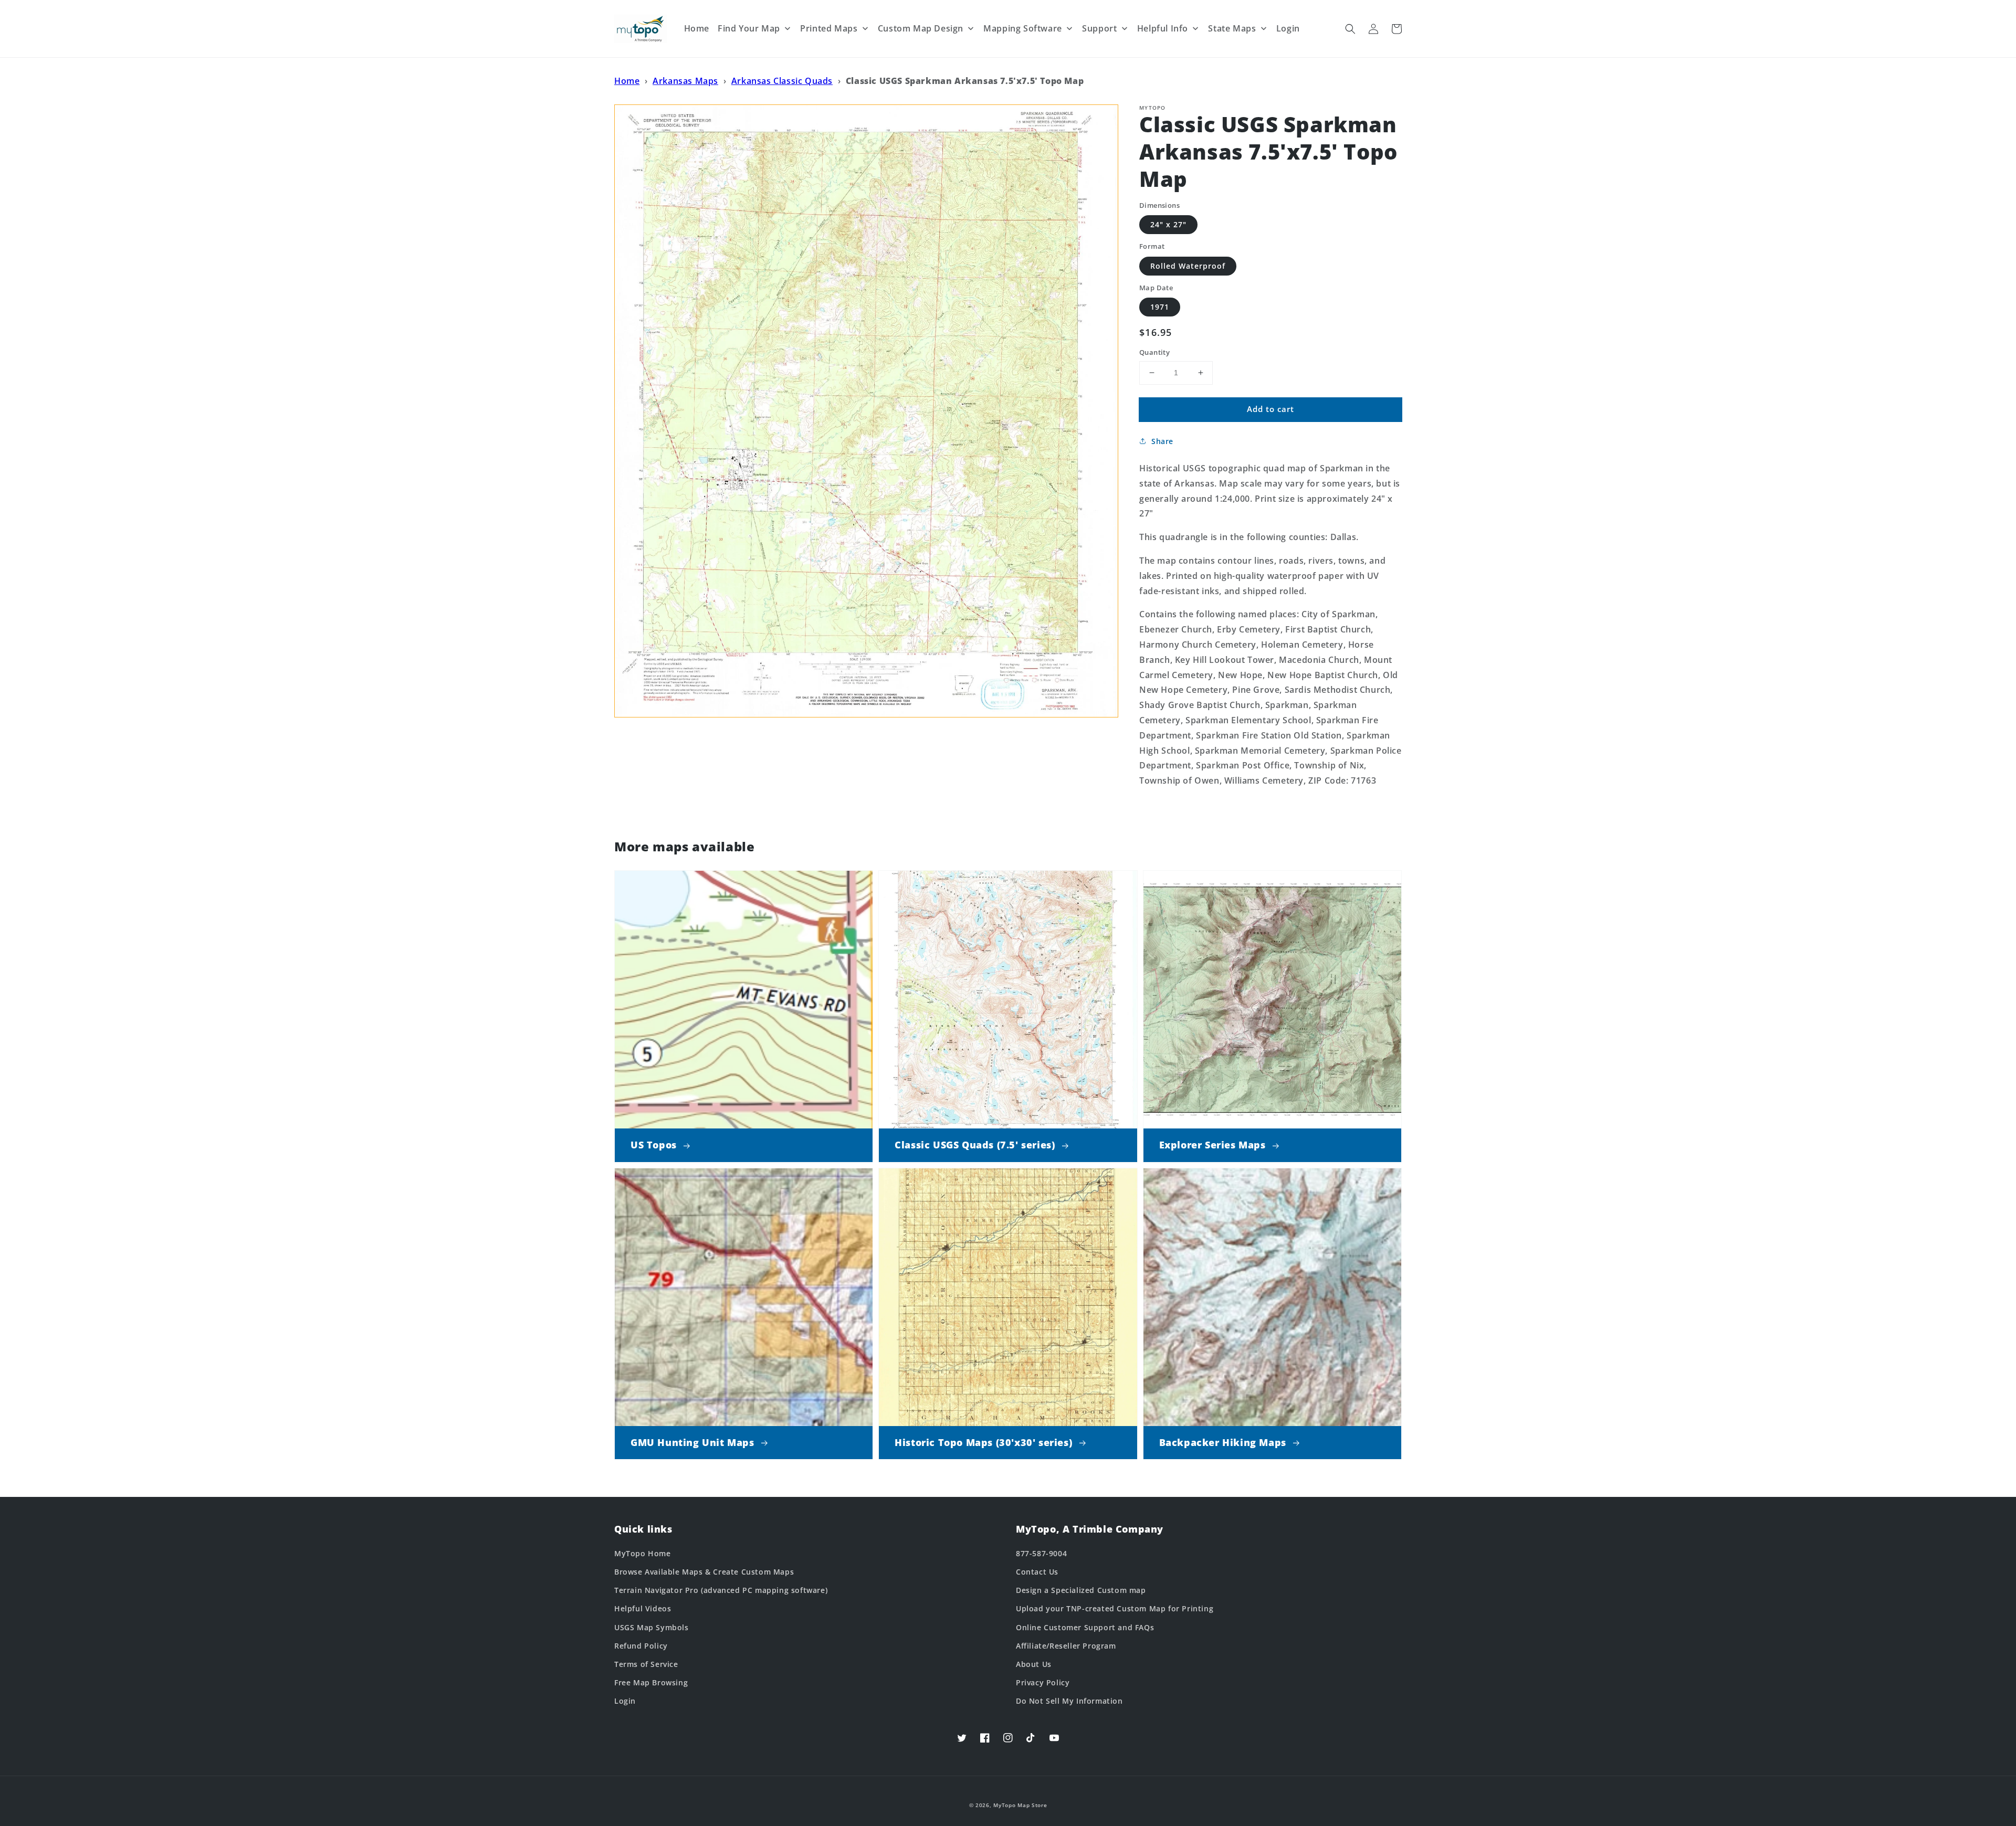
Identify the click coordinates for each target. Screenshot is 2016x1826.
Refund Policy (641, 1646)
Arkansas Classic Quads (782, 81)
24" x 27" (1168, 224)
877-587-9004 (1041, 1553)
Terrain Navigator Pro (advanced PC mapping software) (721, 1590)
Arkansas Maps (685, 81)
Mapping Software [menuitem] (1023, 28)
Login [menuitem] (1288, 28)
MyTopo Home (643, 1553)
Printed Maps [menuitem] (829, 28)
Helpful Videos (643, 1608)
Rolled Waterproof (1188, 266)
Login (625, 1701)
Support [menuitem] (1099, 28)
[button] (1350, 29)
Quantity (1154, 352)
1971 (1160, 307)
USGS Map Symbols (652, 1627)
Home (627, 81)
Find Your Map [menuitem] (749, 28)
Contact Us (1037, 1572)
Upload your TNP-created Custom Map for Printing (1115, 1608)
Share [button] (1162, 441)
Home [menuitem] (697, 28)
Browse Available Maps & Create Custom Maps (704, 1572)
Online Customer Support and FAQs (1085, 1627)
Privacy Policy (1043, 1682)
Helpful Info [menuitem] (1163, 28)
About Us (1034, 1664)
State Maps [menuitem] (1232, 28)
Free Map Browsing (651, 1682)
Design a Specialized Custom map (1081, 1590)
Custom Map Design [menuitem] (921, 28)
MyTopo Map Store (1020, 1805)
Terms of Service (646, 1664)
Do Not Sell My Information (1069, 1701)
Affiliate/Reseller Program (1066, 1646)
